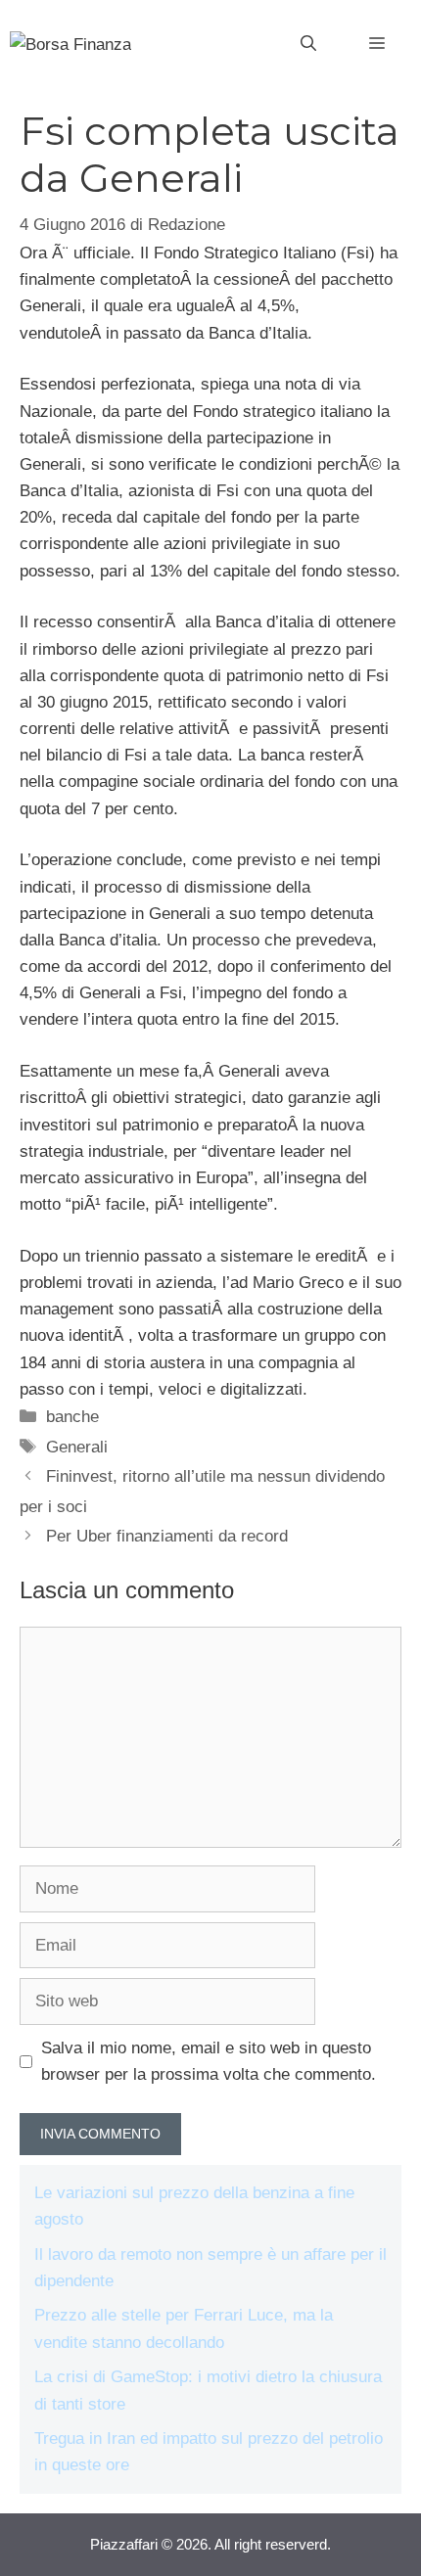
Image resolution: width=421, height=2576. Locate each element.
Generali (77, 1447)
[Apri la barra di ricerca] (308, 44)
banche (72, 1417)
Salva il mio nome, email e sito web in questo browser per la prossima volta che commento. (209, 2061)
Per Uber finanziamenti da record (167, 1536)
